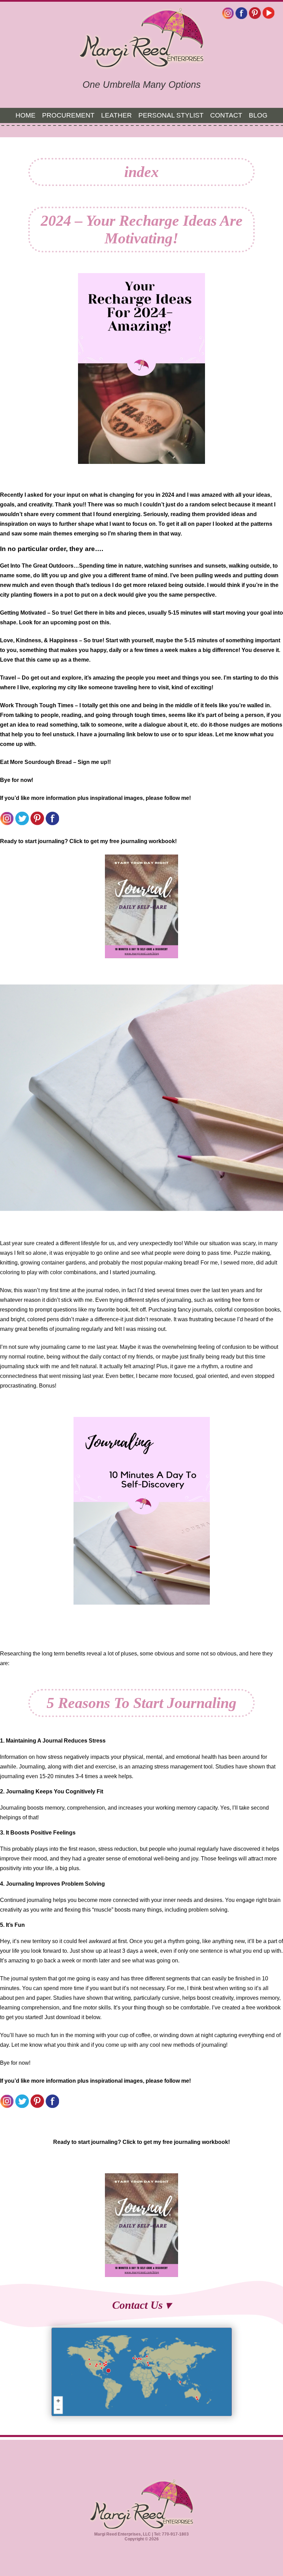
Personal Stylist (171, 115)
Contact (226, 115)
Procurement (68, 115)
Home (26, 115)
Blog (258, 115)
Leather (116, 115)
